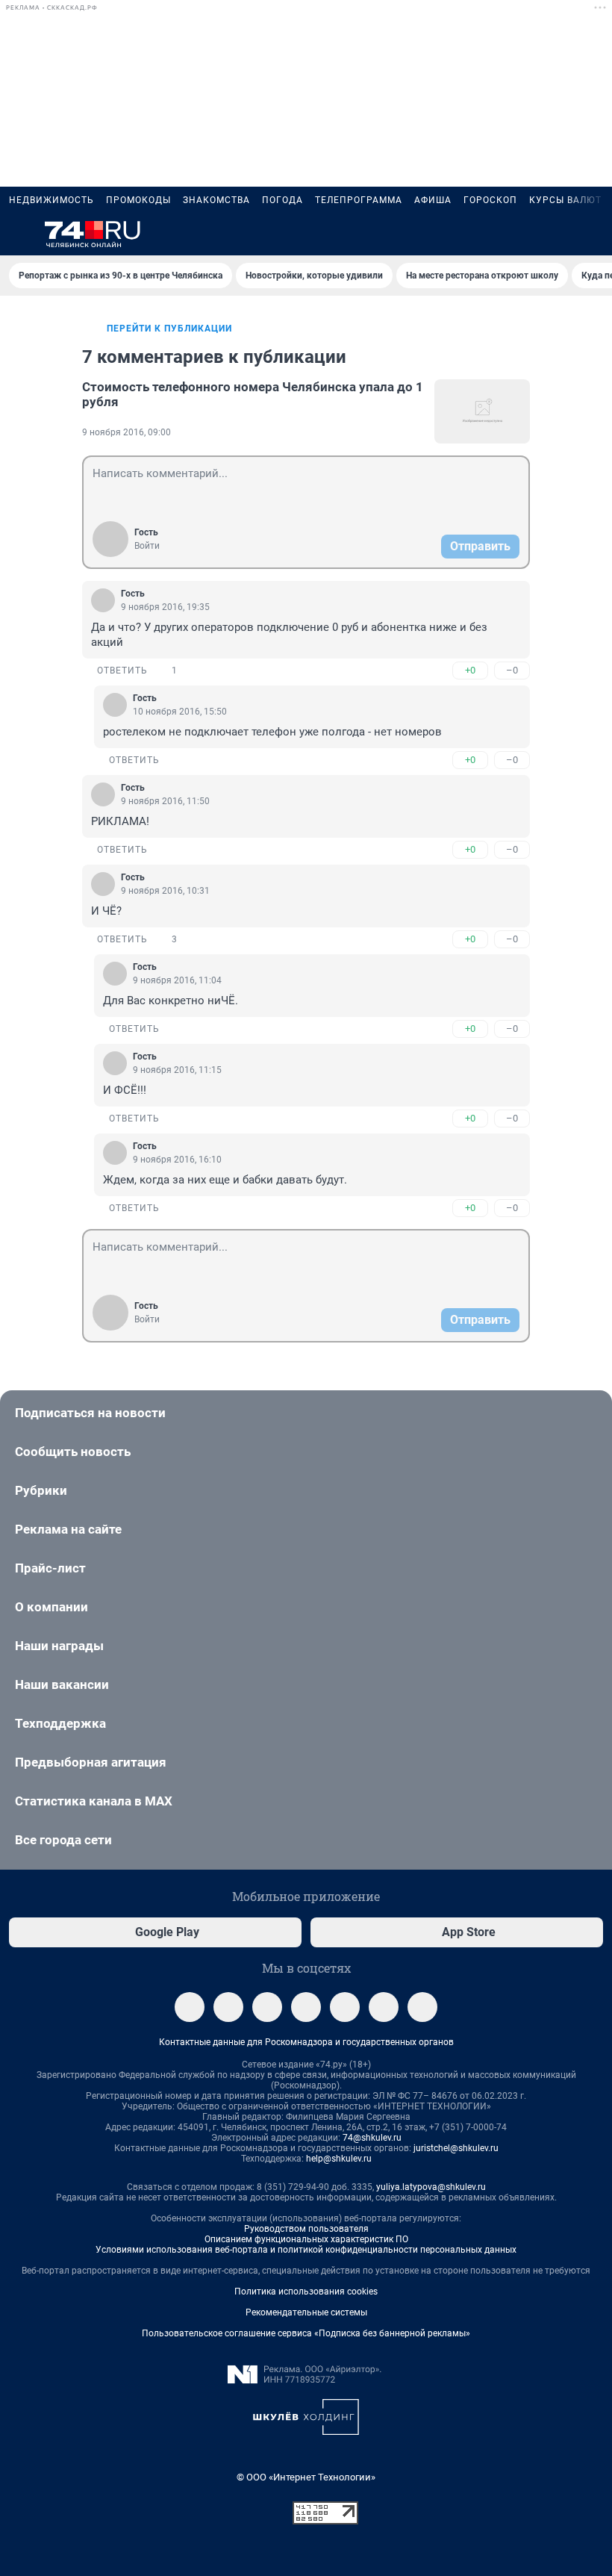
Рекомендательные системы (306, 2312)
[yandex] (422, 2007)
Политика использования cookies (306, 2292)
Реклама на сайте (68, 1529)
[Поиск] (522, 234)
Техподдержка (60, 1723)
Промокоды (138, 200)
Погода (282, 200)
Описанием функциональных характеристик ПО (306, 2239)
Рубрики (41, 1490)
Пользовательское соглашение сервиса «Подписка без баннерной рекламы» (306, 2333)
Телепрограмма (359, 200)
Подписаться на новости (90, 1413)
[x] (345, 2007)
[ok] (267, 2007)
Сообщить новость (73, 1452)
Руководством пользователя (306, 2229)
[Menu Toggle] (18, 234)
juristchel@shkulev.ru (456, 2148)
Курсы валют (565, 200)
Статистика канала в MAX (94, 1801)
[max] (306, 2007)
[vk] (228, 2007)
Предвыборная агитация (91, 1762)
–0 (512, 670)
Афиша (433, 200)
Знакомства (216, 200)
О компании (51, 1607)
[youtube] (384, 2007)
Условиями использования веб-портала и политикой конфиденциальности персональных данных (306, 2250)
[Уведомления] (558, 234)
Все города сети (63, 1840)
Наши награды (59, 1646)
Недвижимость (51, 200)
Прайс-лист (50, 1568)
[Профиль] (594, 234)
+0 (470, 670)
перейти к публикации (169, 329)
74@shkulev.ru (372, 2138)
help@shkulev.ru (339, 2159)
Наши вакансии (62, 1684)
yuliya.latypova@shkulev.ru (431, 2187)
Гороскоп (490, 200)
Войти (147, 546)
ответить (122, 671)
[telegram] (190, 2007)
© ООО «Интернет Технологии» (306, 2477)
